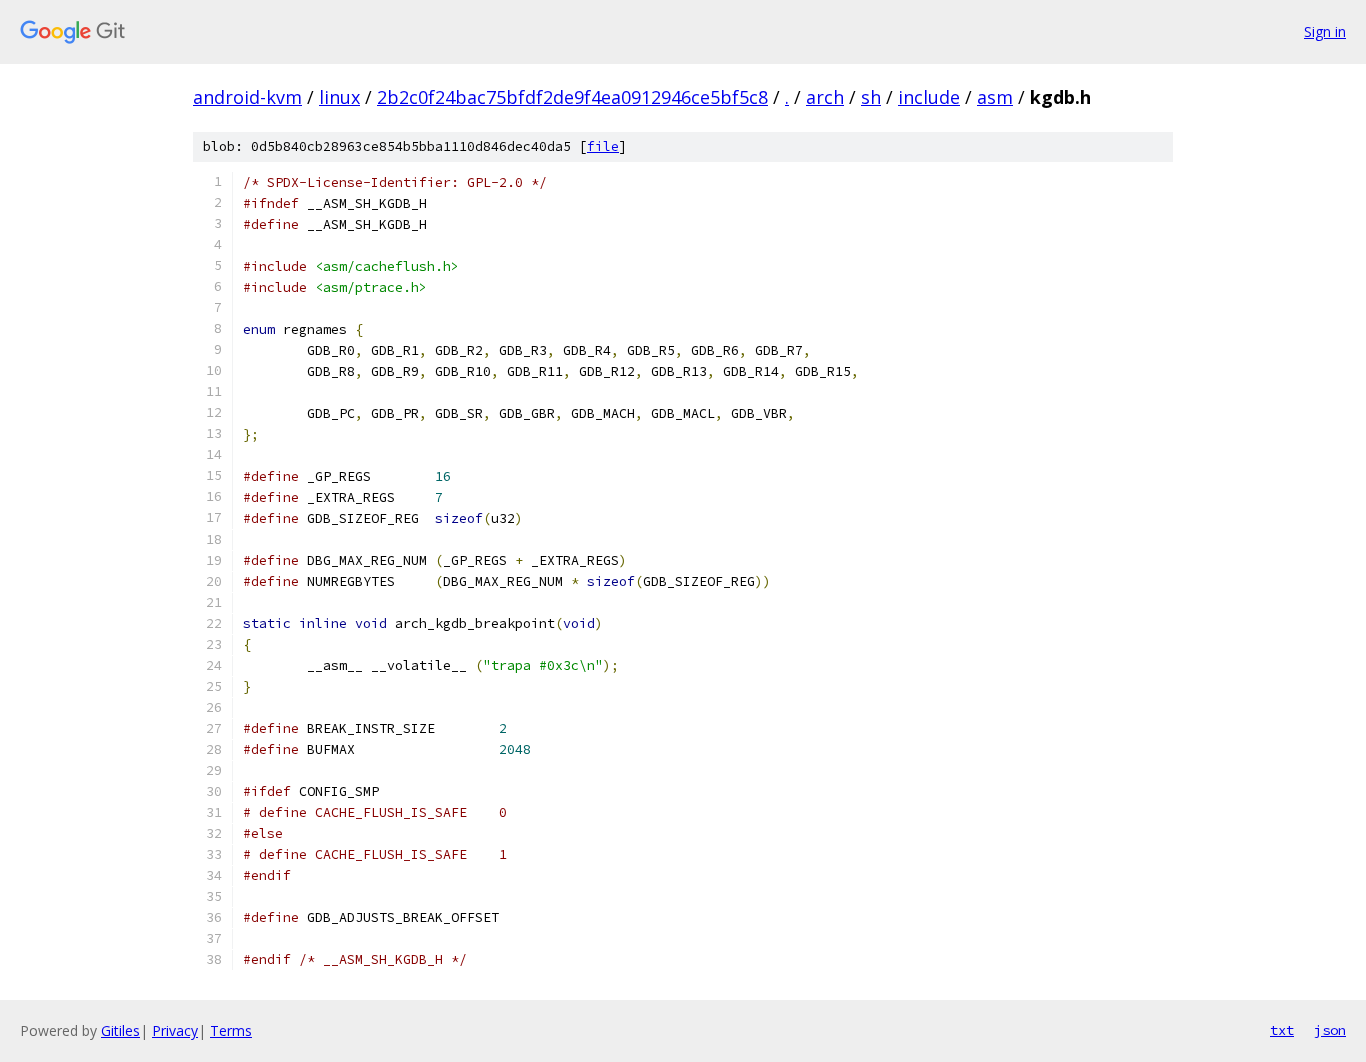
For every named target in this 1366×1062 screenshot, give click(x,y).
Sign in (1325, 31)
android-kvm (247, 97)
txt (1282, 1030)
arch (825, 97)
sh (871, 97)
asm (995, 97)
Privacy (175, 1030)
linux (339, 97)
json (1330, 1030)
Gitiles (120, 1030)
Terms (231, 1030)
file (603, 146)
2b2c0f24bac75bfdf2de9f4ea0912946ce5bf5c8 (572, 97)
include (929, 97)
